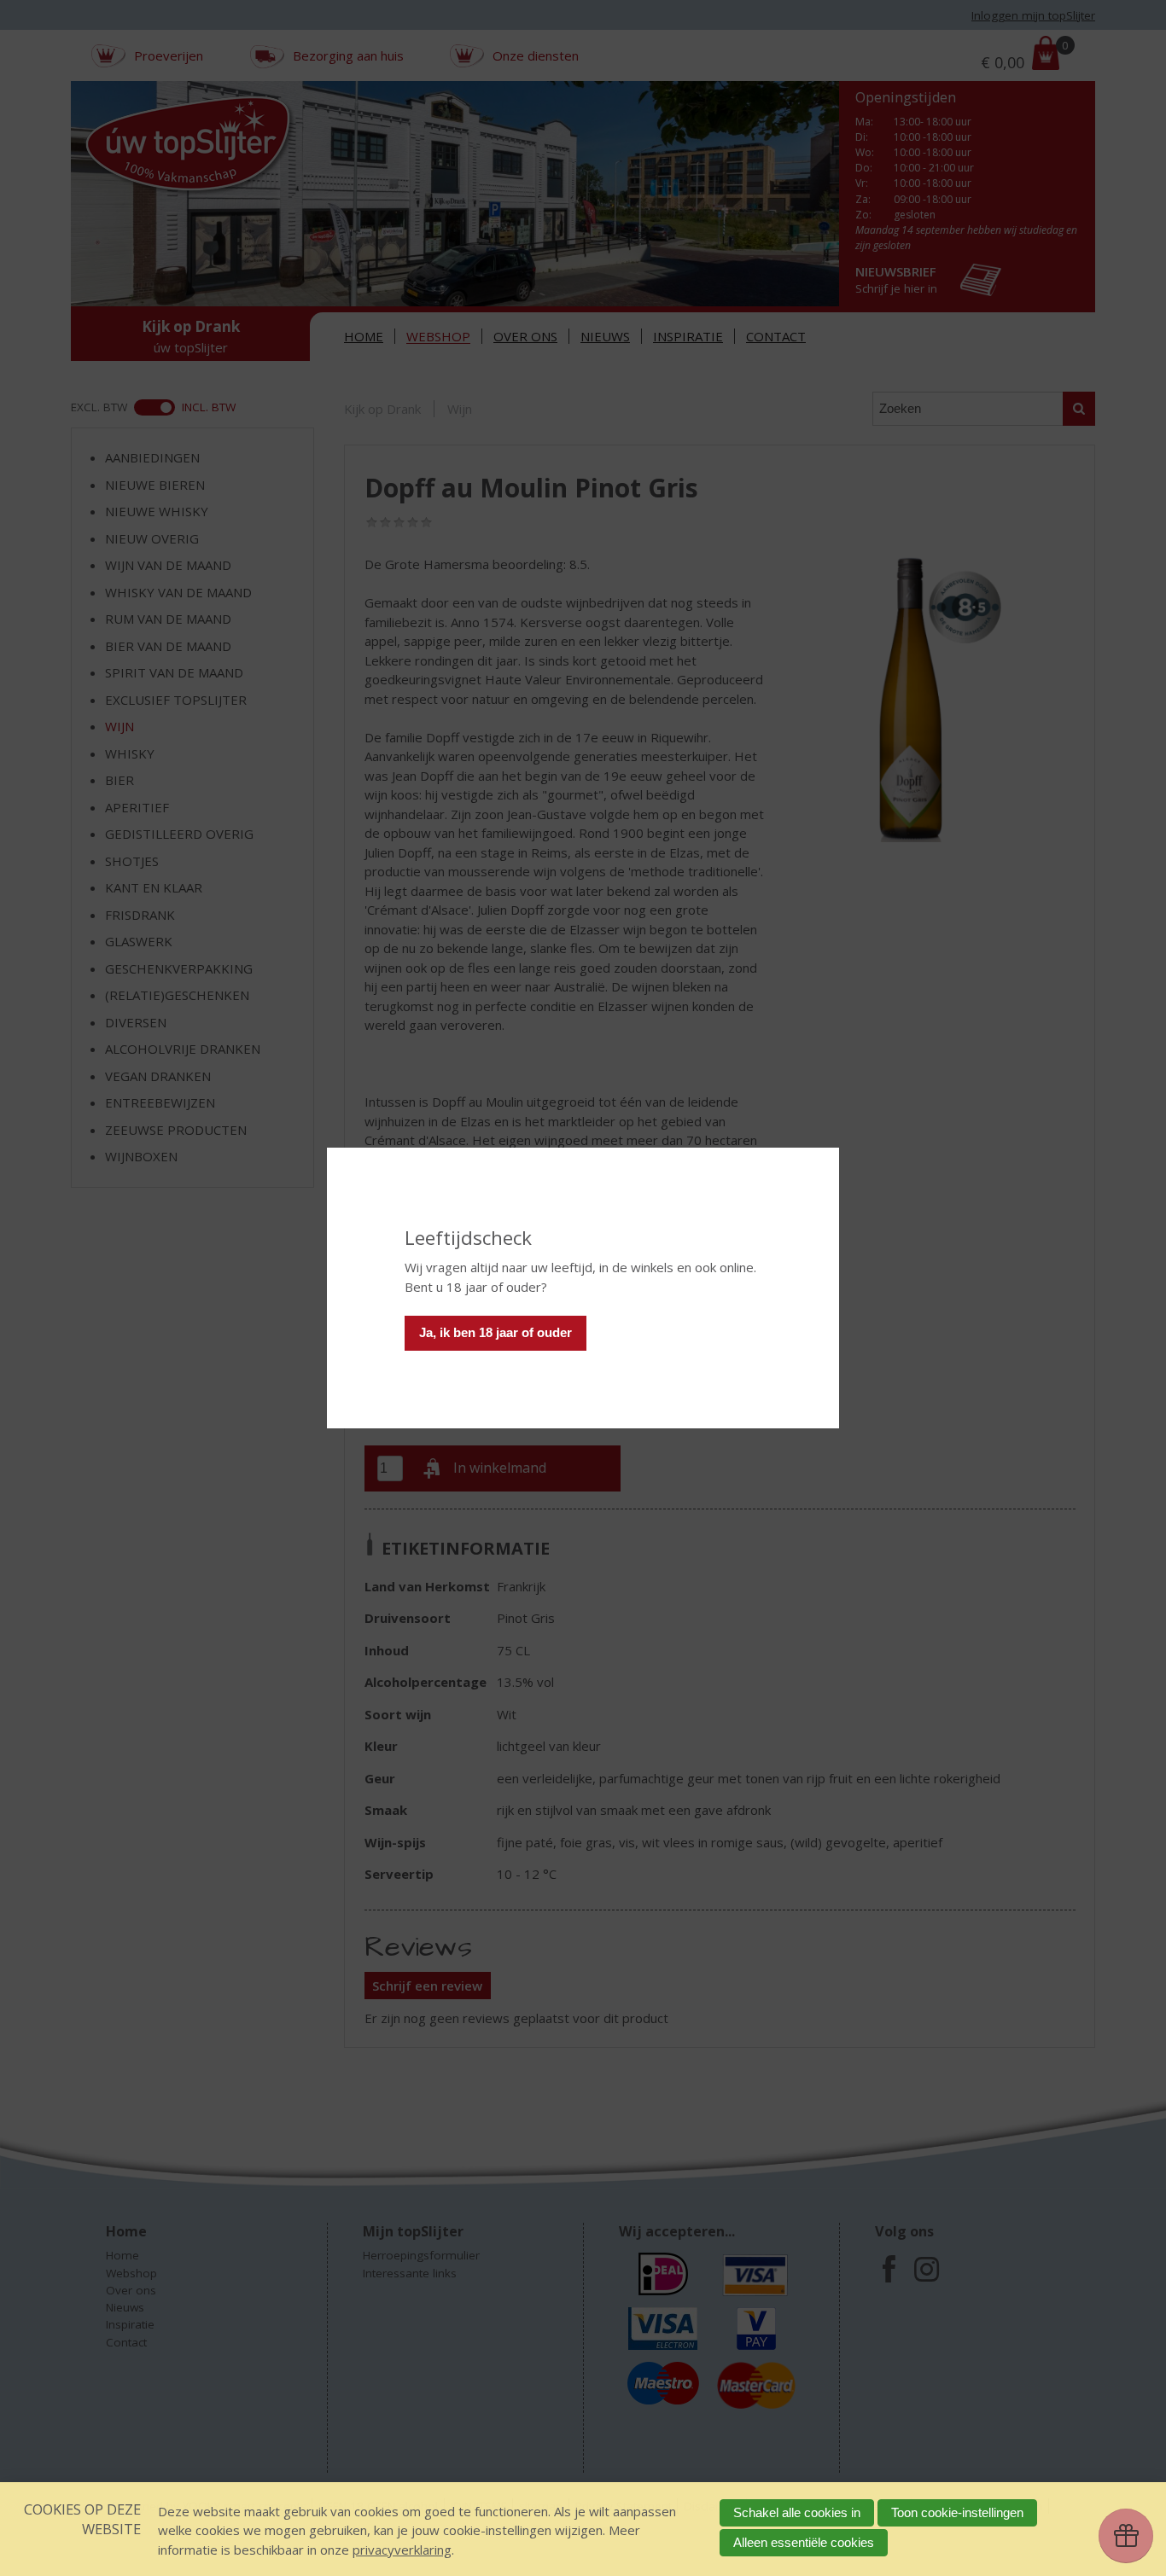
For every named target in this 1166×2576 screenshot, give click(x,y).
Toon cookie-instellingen (957, 2512)
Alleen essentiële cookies (804, 2542)
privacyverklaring (402, 2550)
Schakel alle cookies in (797, 2512)
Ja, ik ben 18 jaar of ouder (496, 1332)
